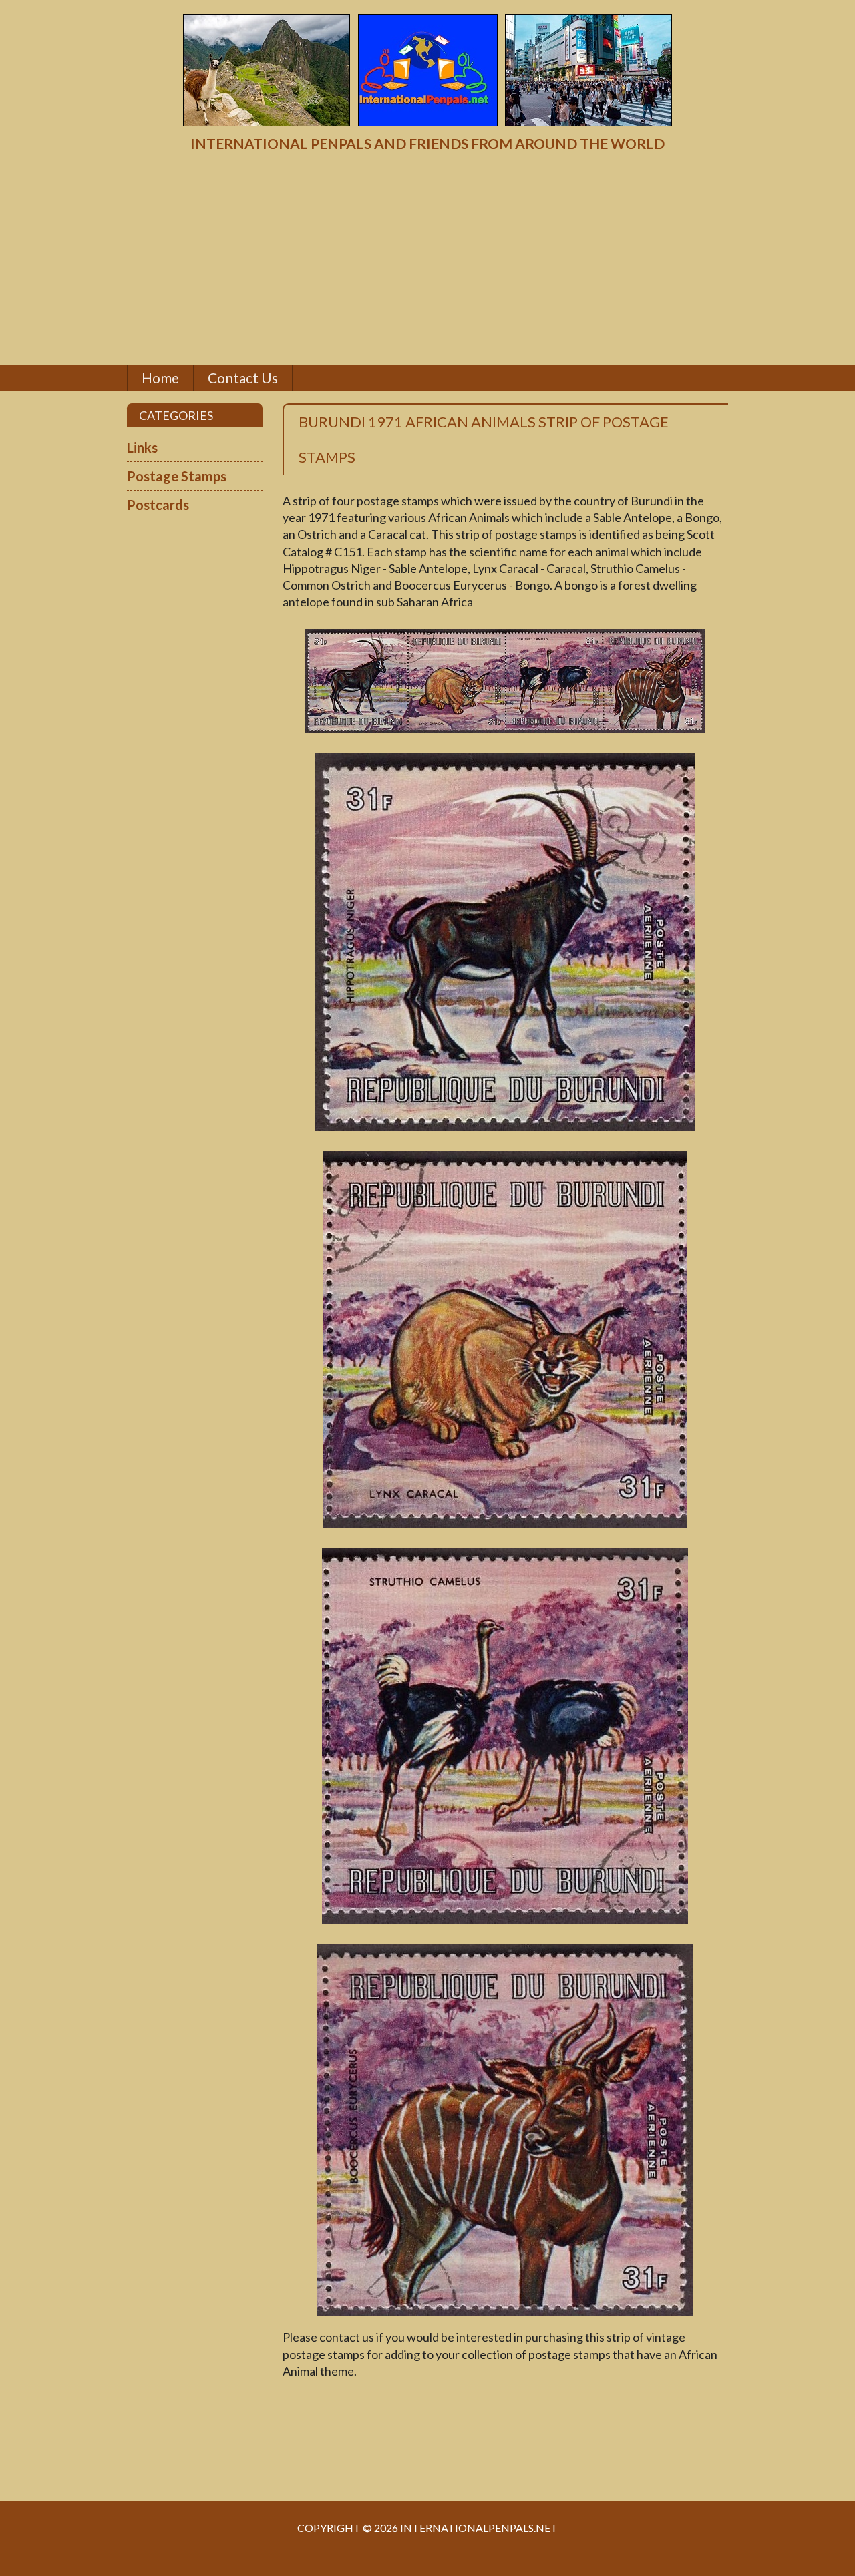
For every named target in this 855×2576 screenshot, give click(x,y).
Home (160, 378)
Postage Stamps (177, 476)
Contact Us (243, 378)
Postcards (158, 505)
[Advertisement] (427, 259)
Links (142, 447)
